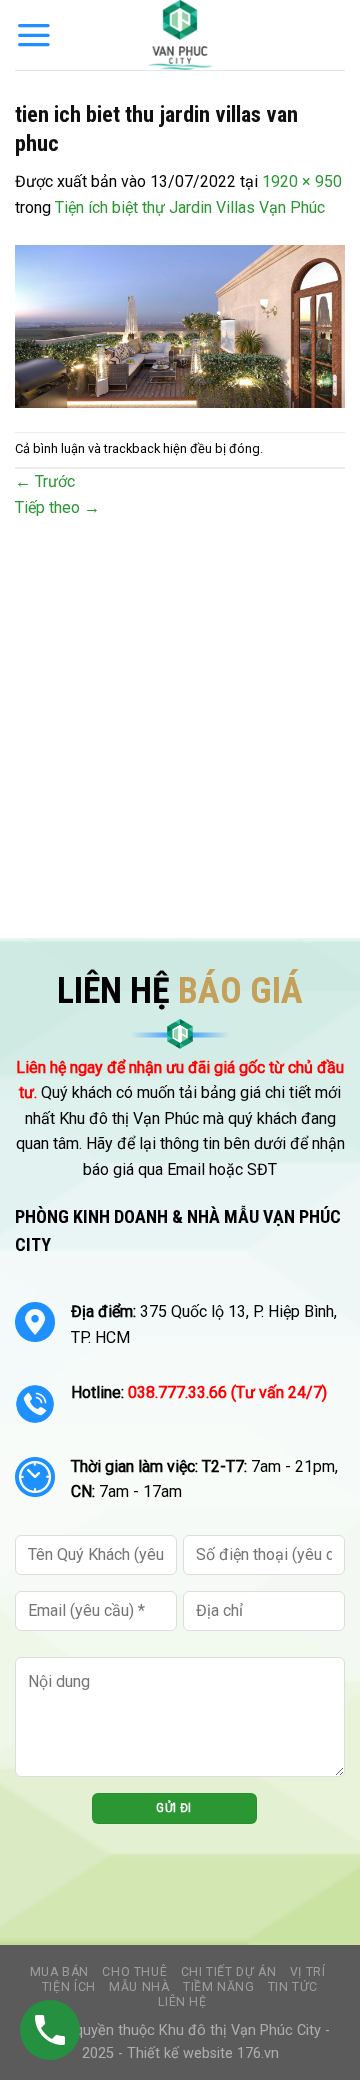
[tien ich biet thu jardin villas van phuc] (180, 324)
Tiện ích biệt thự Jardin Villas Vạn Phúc (190, 207)
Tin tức (293, 1987)
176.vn (258, 2053)
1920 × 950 (302, 181)
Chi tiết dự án (229, 1972)
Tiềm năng (219, 1987)
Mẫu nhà (139, 1987)
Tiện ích (69, 1987)
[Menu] (34, 35)
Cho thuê (134, 1972)
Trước (45, 481)
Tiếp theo (57, 507)
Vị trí (308, 1972)
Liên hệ (182, 2002)
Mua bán (59, 1972)
